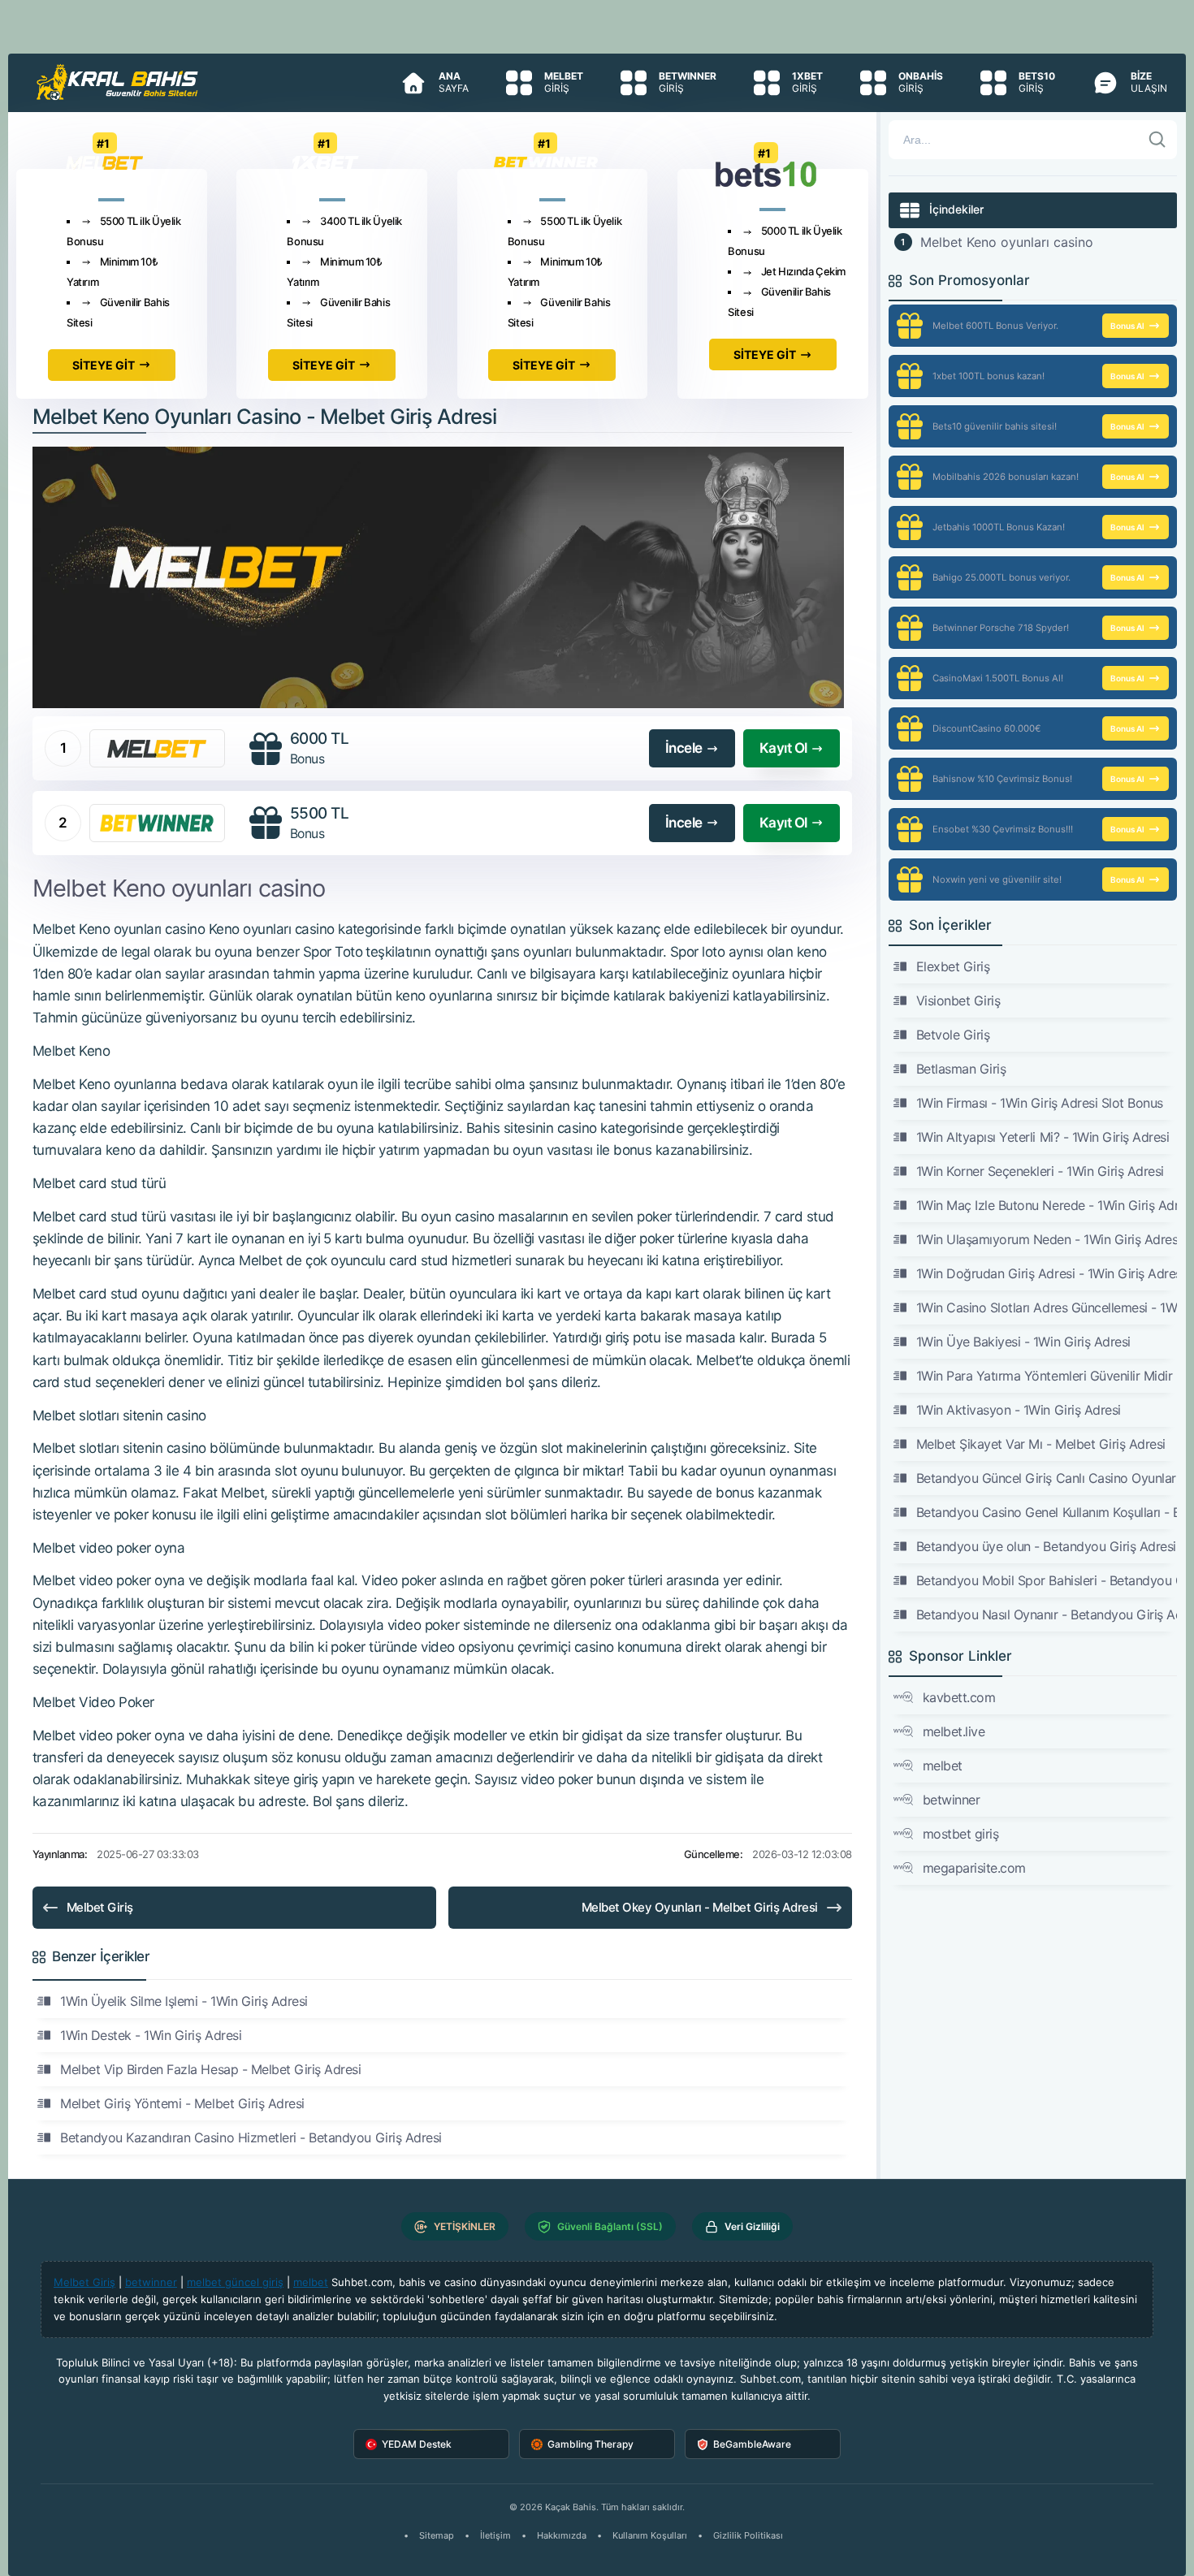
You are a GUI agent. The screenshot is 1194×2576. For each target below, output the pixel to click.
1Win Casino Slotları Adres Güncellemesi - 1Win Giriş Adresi (1047, 1307)
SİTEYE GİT (104, 365)
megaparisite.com (974, 1868)
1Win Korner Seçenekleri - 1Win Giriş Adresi (1040, 1171)
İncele (684, 748)
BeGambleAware (752, 2444)
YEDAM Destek (417, 2444)
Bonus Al (1127, 326)
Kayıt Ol (783, 748)
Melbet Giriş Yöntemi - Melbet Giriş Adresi (182, 2103)
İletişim (495, 2535)
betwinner (952, 1800)
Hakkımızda (562, 2535)
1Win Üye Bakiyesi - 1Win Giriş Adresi (1023, 1342)
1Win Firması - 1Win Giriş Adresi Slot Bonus (1040, 1103)
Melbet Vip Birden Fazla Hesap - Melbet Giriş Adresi (211, 2069)
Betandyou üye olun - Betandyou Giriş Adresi (1046, 1546)
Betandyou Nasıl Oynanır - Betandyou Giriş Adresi (1047, 1614)
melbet (943, 1766)
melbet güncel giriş (235, 2282)
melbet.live (954, 1731)
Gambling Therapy (591, 2444)
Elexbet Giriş (953, 966)
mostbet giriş (961, 1834)
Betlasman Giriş (961, 1069)
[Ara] (1157, 140)
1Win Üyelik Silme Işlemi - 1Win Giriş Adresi (184, 2001)
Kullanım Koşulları (650, 2535)
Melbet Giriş (100, 1907)
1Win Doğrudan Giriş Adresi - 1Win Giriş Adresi (1047, 1273)
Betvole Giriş (953, 1035)
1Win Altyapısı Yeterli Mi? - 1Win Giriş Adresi (1043, 1137)
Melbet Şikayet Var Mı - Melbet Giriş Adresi (1041, 1444)
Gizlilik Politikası (748, 2535)
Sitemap (437, 2535)
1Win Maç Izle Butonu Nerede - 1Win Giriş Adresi (1047, 1205)
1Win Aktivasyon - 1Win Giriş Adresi (1019, 1410)
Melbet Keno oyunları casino (1007, 242)
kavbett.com (959, 1697)
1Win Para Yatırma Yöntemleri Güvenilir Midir (1045, 1376)
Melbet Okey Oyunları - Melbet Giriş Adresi (700, 1907)
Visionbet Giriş (958, 1001)
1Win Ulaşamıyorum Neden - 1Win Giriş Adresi (1047, 1239)
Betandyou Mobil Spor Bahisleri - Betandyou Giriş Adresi (1047, 1580)
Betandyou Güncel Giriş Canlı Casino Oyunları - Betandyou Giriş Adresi (1047, 1478)
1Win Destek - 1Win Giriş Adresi (151, 2035)
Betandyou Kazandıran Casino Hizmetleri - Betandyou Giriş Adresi (251, 2137)
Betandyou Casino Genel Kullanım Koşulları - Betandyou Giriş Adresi (1047, 1512)
